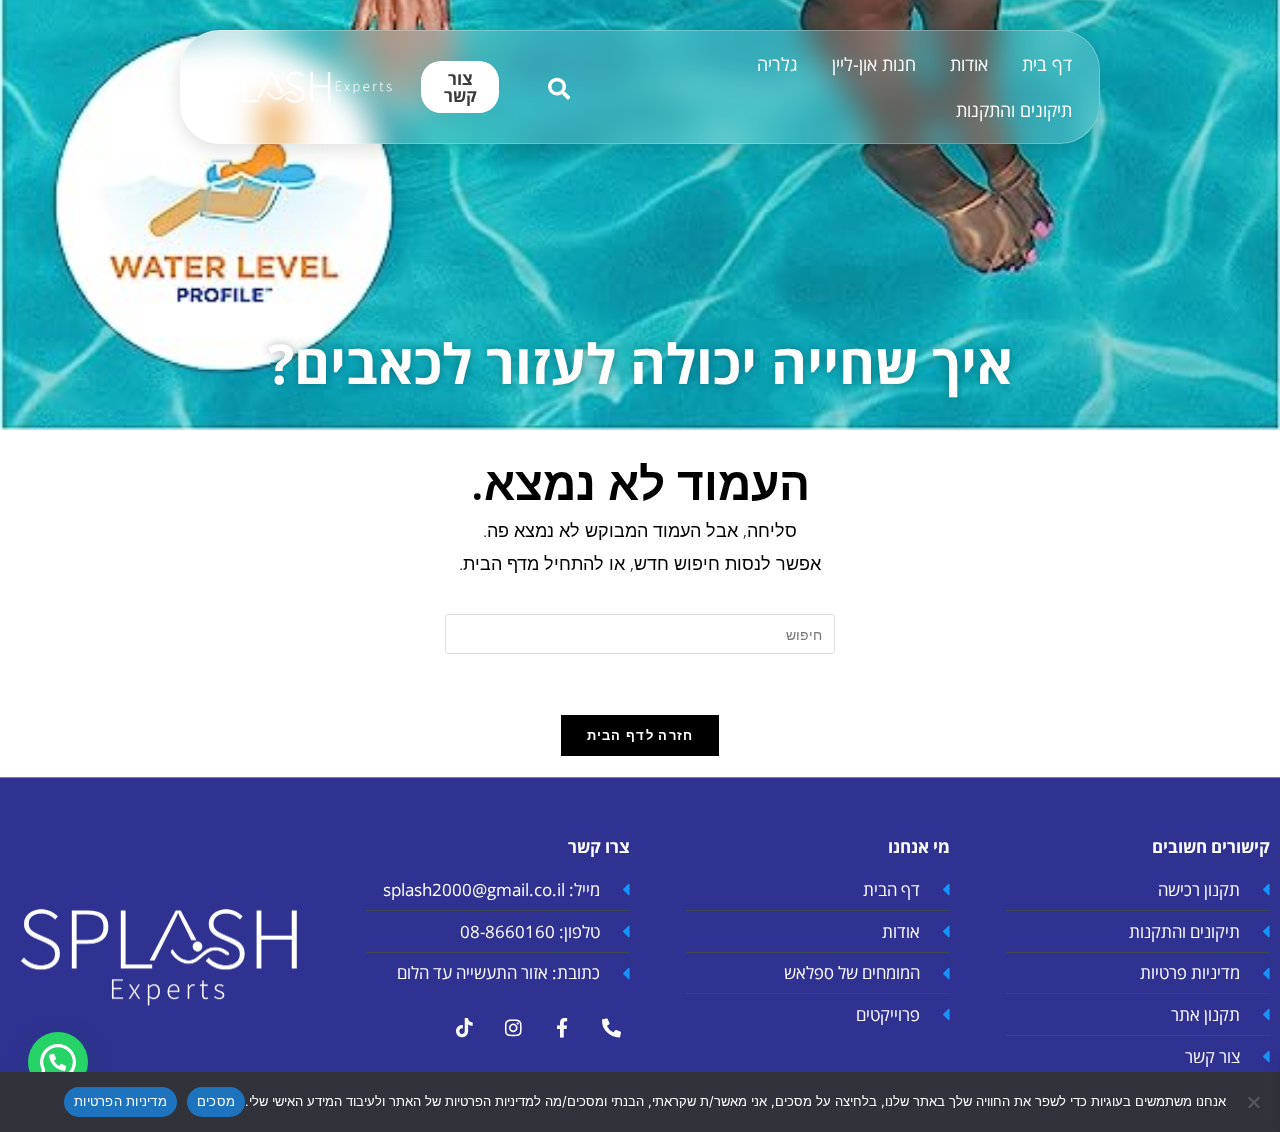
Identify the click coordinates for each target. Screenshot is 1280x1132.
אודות (969, 64)
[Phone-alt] (611, 1028)
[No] (1255, 1102)
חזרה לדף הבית (640, 735)
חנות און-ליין (874, 64)
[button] (58, 1062)
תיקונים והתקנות (1014, 110)
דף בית (1047, 64)
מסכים (216, 1101)
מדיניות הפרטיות (120, 1101)
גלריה (777, 64)
